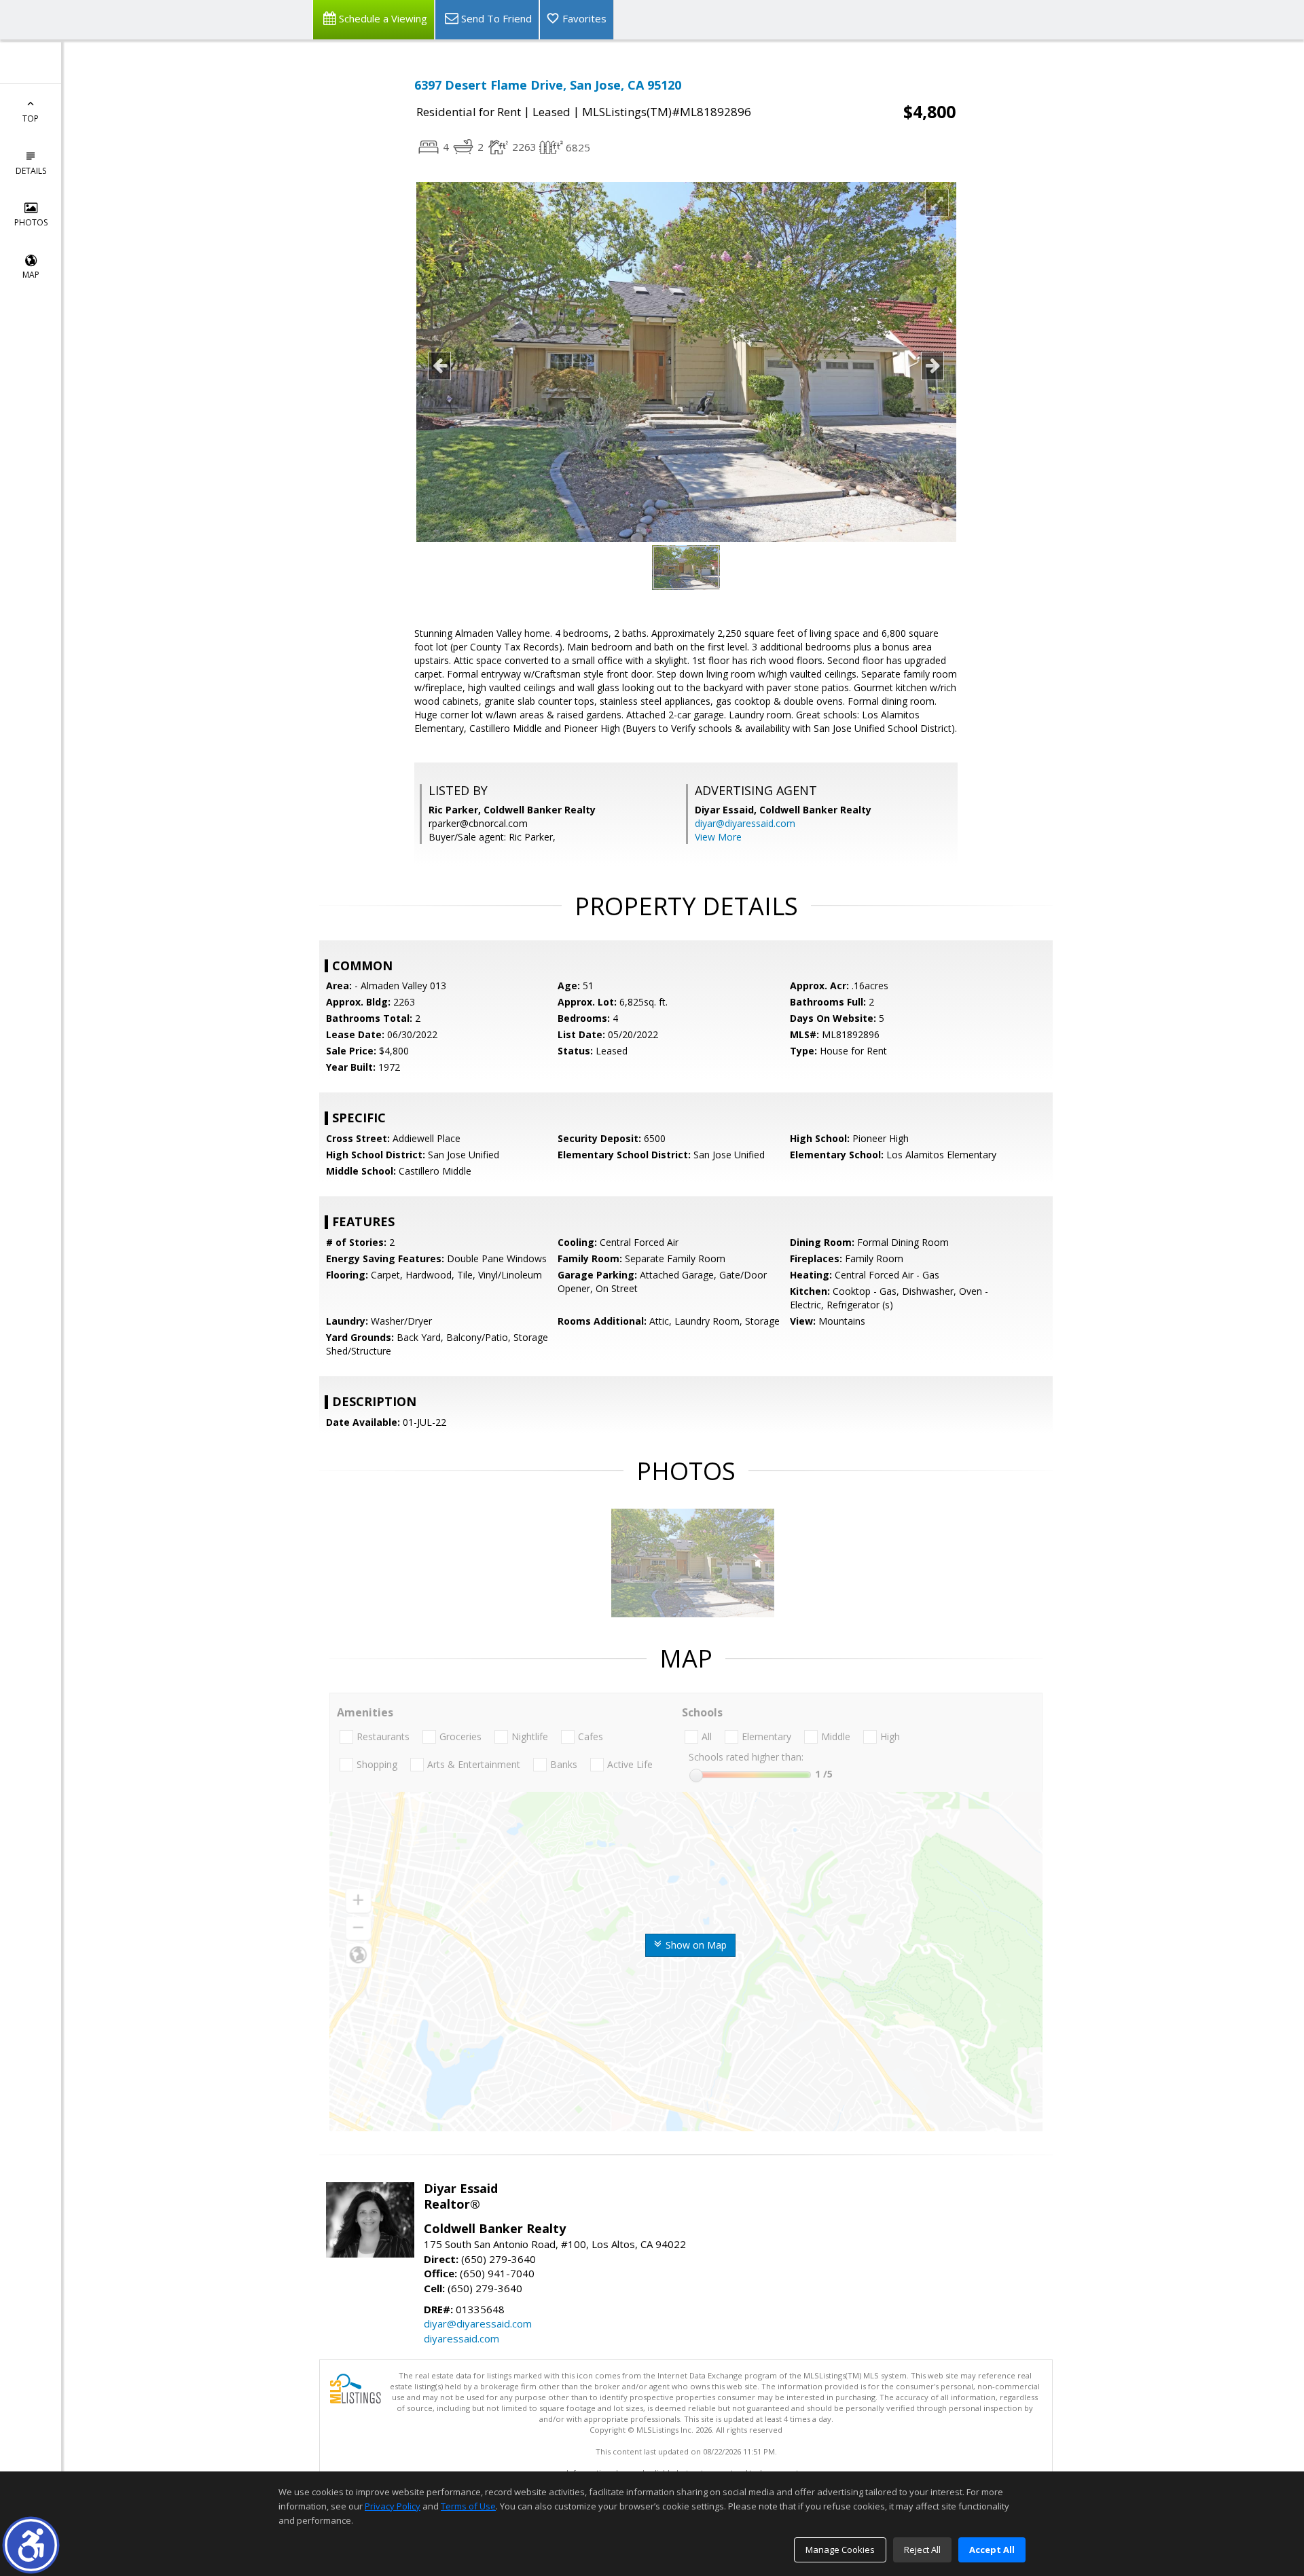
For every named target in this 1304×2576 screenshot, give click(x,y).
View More (718, 837)
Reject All (922, 2550)
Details (31, 171)
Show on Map (695, 1945)
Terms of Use (468, 2506)
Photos (31, 222)
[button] (31, 2545)
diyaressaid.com (461, 2338)
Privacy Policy (393, 2506)
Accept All (992, 2550)
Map (31, 275)
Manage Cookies (840, 2550)
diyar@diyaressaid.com (745, 823)
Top (31, 118)
